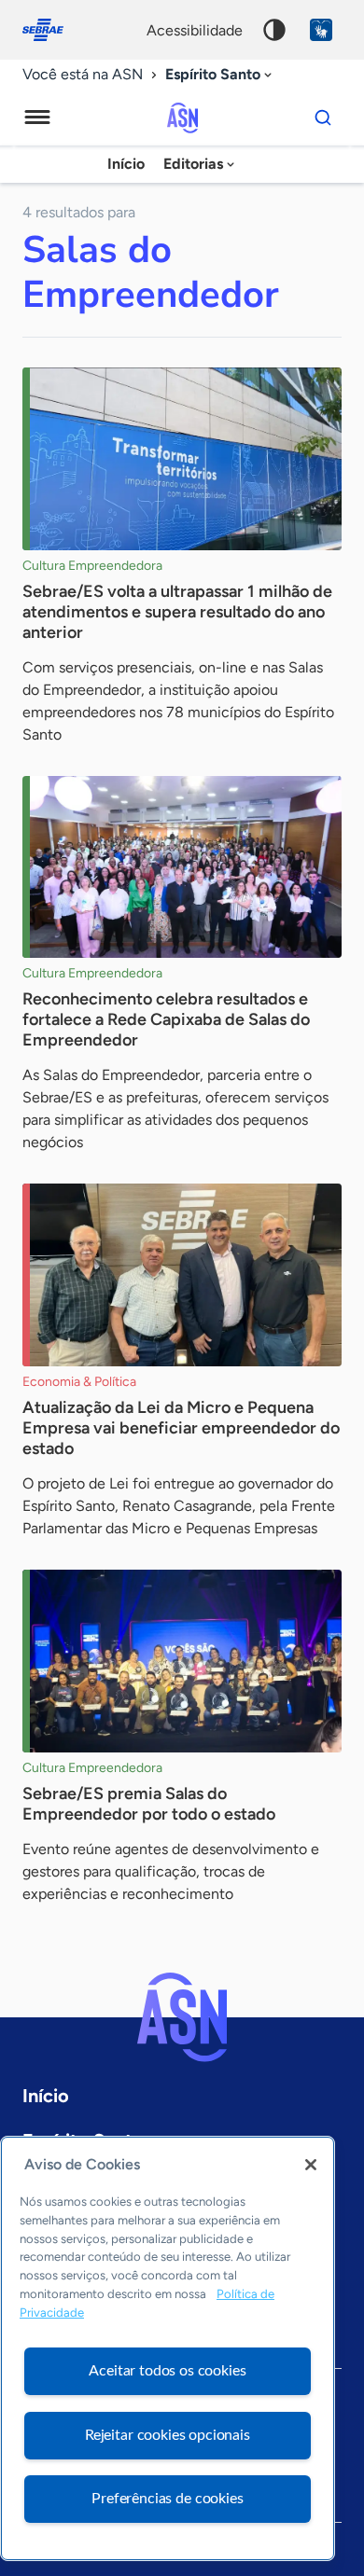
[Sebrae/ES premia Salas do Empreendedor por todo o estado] (182, 1661)
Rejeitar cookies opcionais (168, 2435)
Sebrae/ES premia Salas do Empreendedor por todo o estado (149, 1804)
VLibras (321, 30)
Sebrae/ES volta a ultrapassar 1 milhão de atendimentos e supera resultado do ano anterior (177, 612)
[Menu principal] (37, 118)
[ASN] (182, 2017)
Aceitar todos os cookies (167, 2371)
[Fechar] (311, 2165)
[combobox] (220, 75)
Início (126, 164)
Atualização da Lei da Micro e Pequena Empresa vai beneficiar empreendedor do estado (181, 1428)
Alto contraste (274, 30)
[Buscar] (323, 118)
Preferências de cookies (167, 2499)
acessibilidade (195, 30)
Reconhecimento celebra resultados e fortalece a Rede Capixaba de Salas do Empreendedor (166, 1019)
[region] (168, 2348)
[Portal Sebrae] (52, 30)
